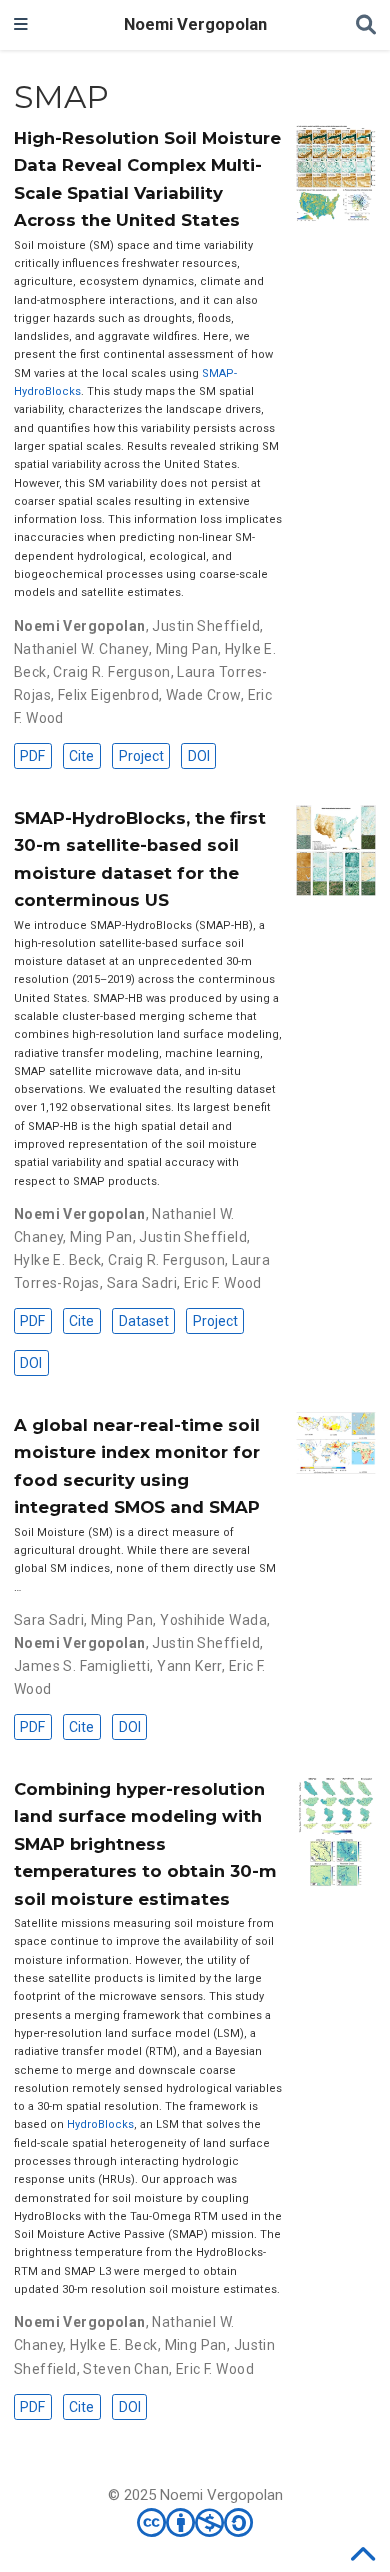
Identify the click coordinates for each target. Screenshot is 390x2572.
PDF (32, 756)
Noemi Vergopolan (195, 24)
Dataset (144, 1321)
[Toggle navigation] (21, 25)
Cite (81, 756)
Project (141, 756)
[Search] (366, 25)
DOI (199, 756)
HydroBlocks (100, 2124)
